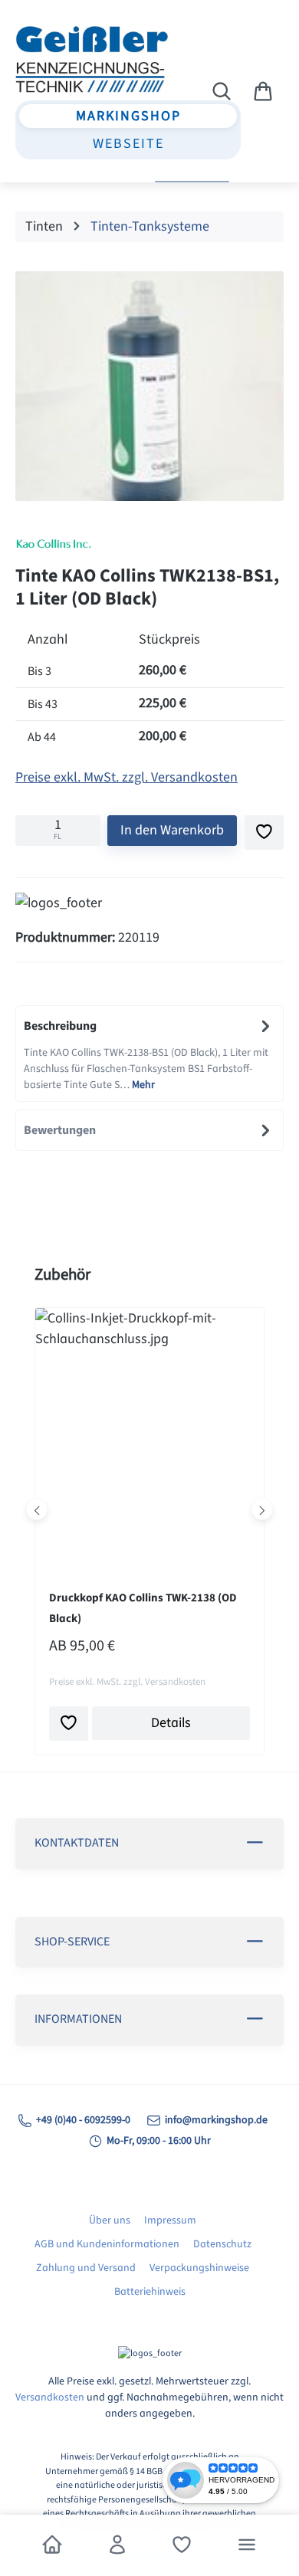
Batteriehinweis (150, 2292)
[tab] (149, 1054)
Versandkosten (50, 2397)
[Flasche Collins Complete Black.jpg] (149, 386)
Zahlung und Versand (86, 2268)
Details (171, 1723)
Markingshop (128, 116)
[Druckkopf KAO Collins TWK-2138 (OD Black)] (149, 1435)
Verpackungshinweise (199, 2268)
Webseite (128, 144)
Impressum (170, 2220)
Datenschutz (222, 2244)
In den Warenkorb (172, 830)
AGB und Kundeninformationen (107, 2244)
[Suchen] (222, 92)
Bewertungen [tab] (60, 1130)
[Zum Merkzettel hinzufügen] (264, 832)
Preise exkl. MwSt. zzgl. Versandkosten (127, 777)
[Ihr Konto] (117, 2545)
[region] (149, 390)
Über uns (110, 2220)
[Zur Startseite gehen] (90, 59)
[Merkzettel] (182, 2545)
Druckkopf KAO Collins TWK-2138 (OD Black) (143, 1608)
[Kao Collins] (149, 544)
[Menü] (247, 2545)
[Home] (52, 2545)
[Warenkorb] (263, 92)
